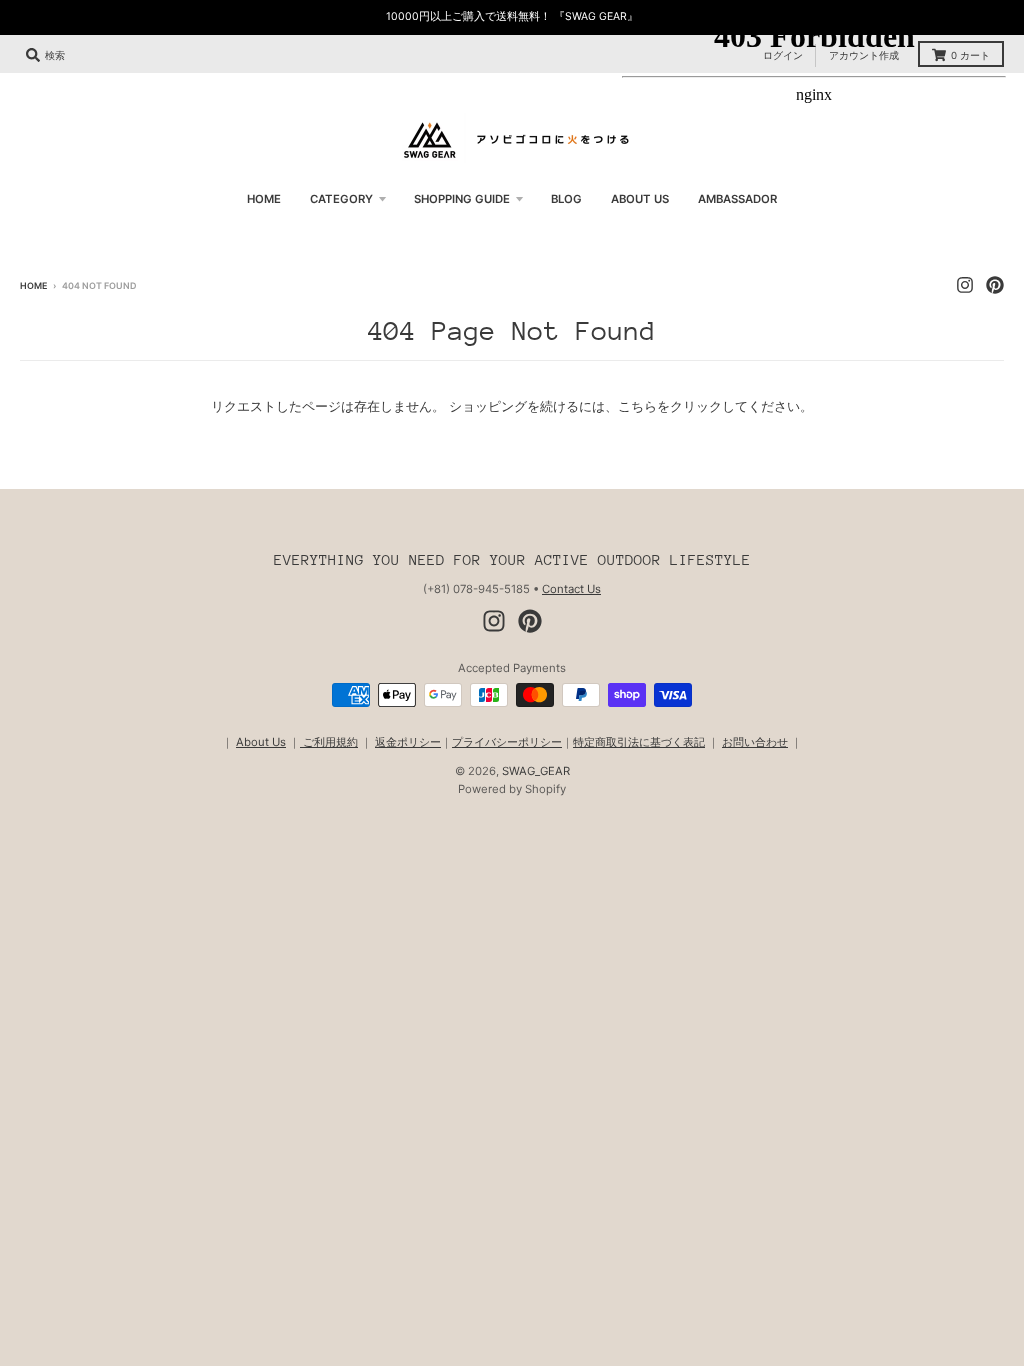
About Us (261, 742)
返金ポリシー (408, 742)
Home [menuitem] (264, 199)
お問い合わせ (755, 742)
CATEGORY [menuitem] (341, 199)
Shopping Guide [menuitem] (462, 199)
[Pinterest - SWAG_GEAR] (530, 621)
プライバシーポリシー (507, 742)
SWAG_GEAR (536, 771)
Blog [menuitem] (566, 199)
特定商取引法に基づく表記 (639, 742)
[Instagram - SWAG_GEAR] (494, 621)
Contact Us (571, 589)
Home (33, 285)
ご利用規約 (329, 742)
